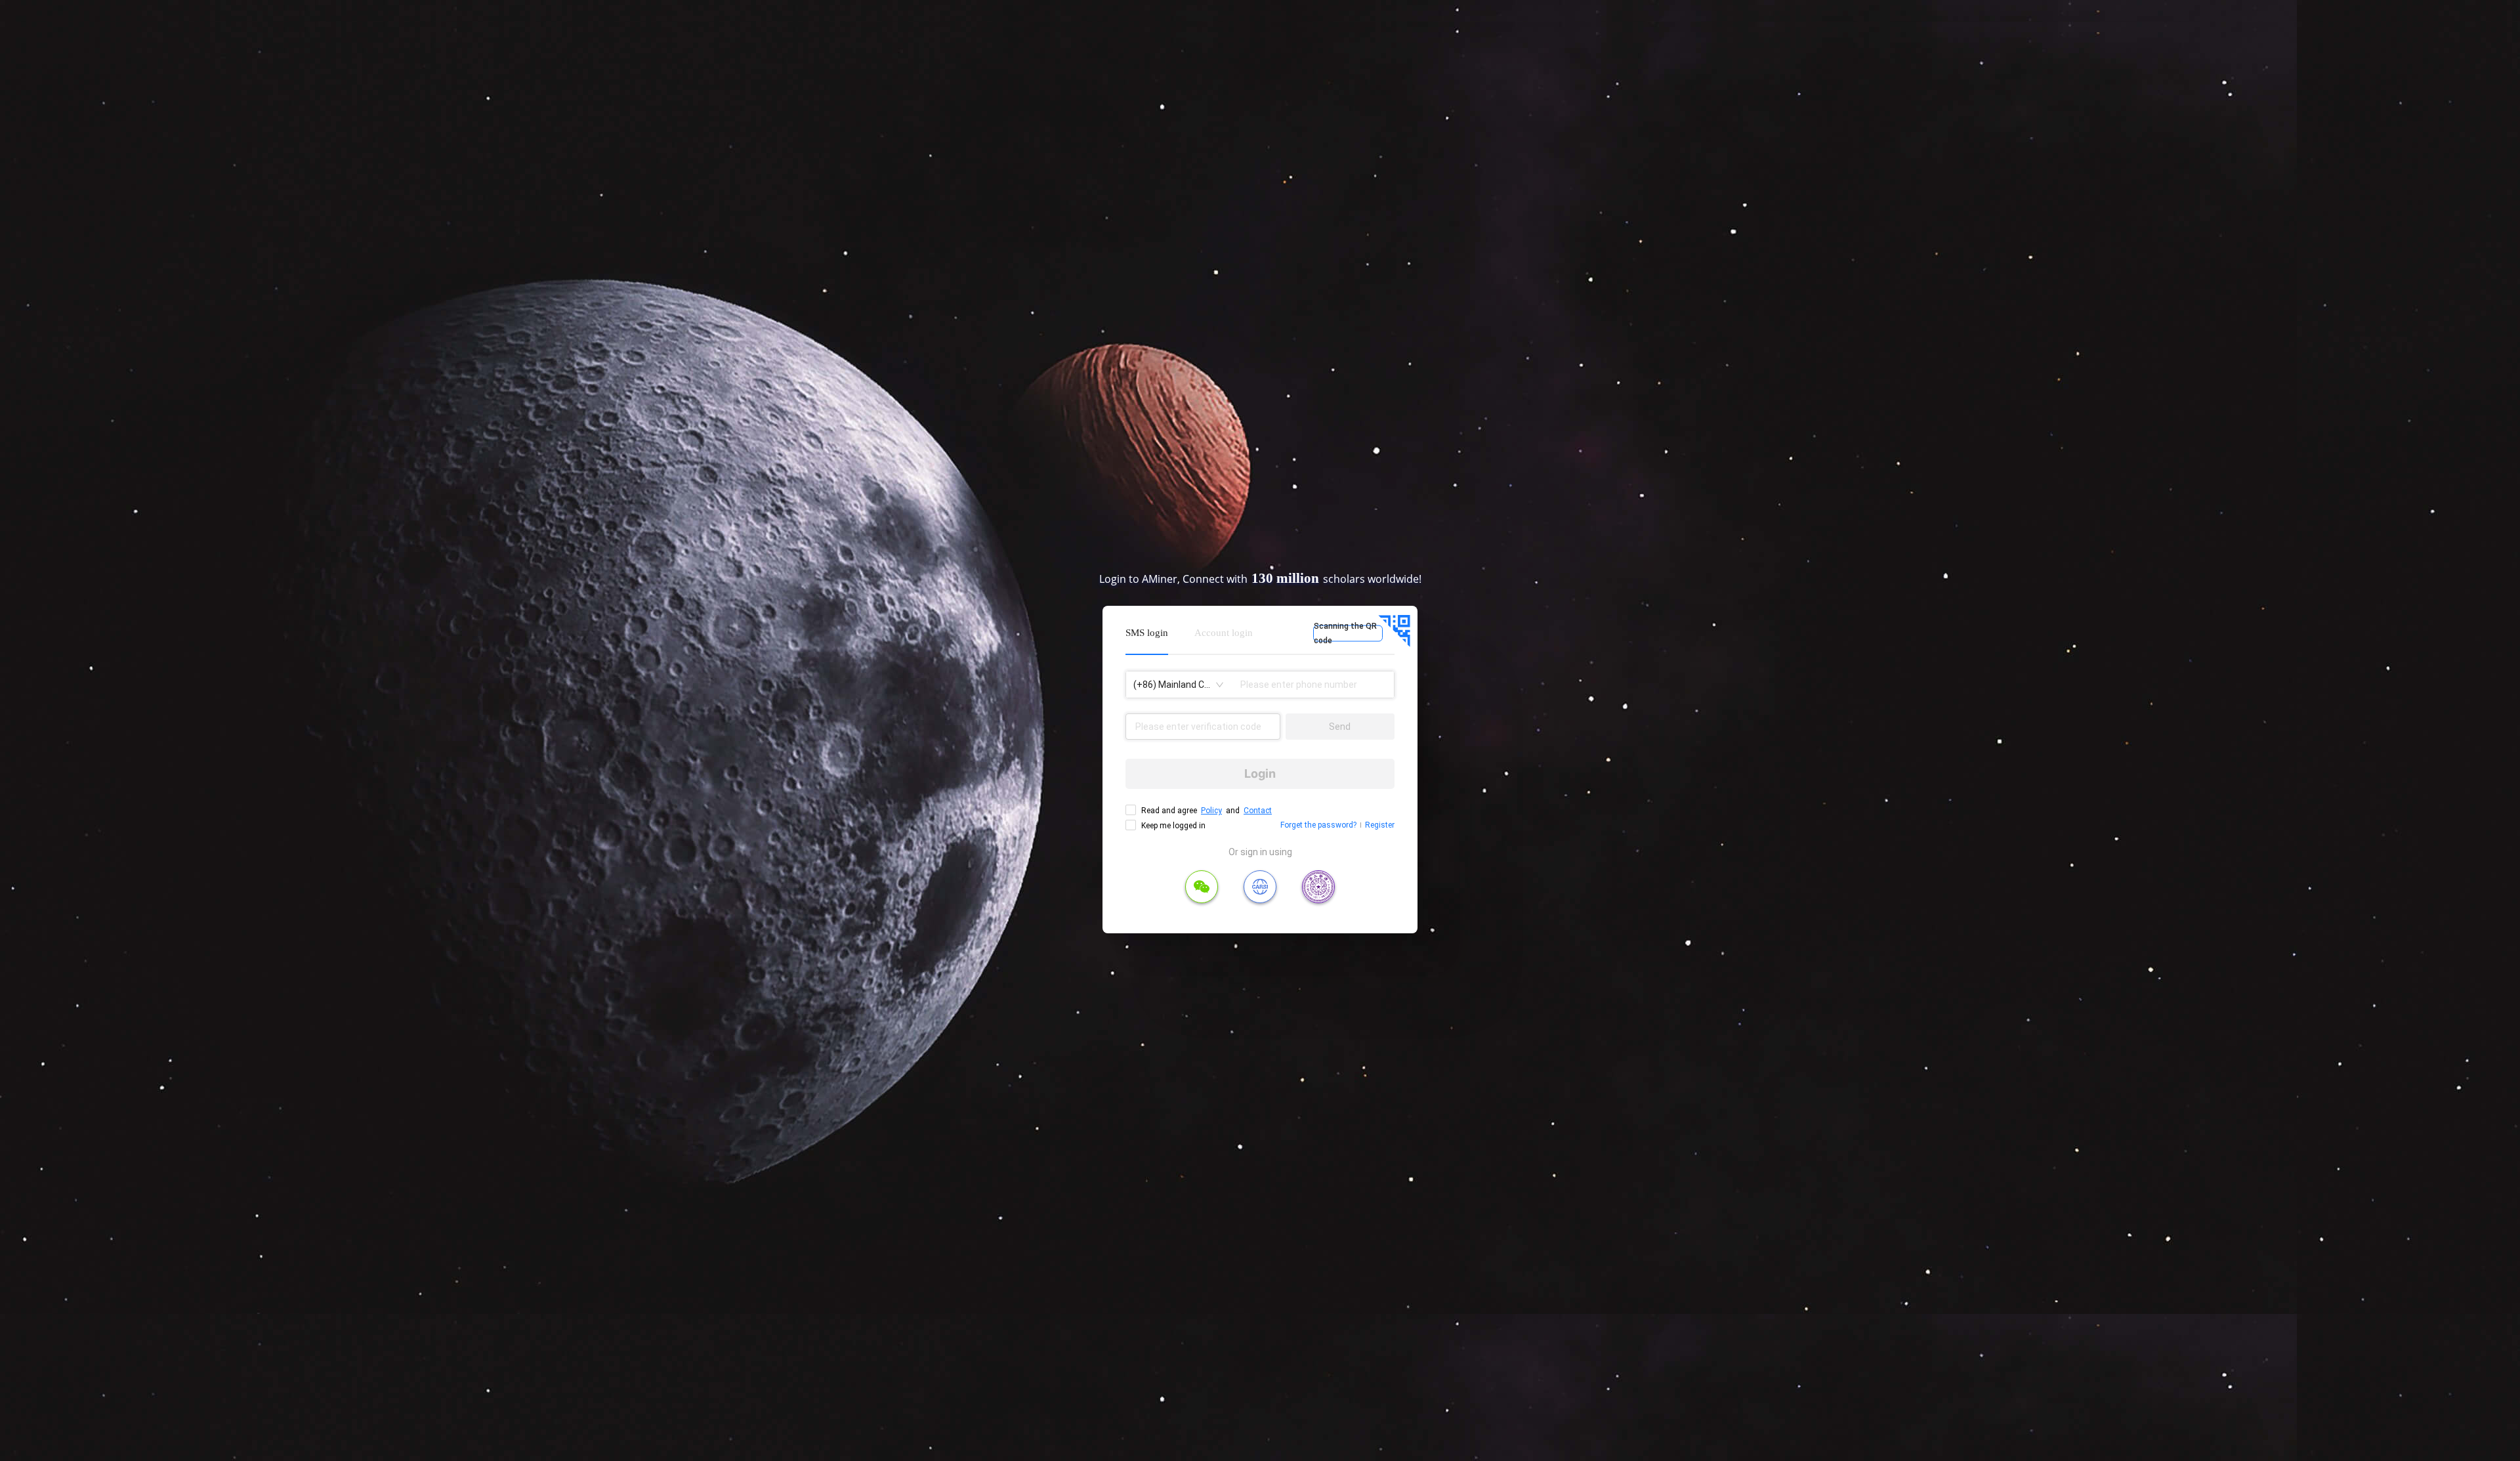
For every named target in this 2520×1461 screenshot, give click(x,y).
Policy (1211, 811)
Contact (1258, 811)
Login (1260, 773)
